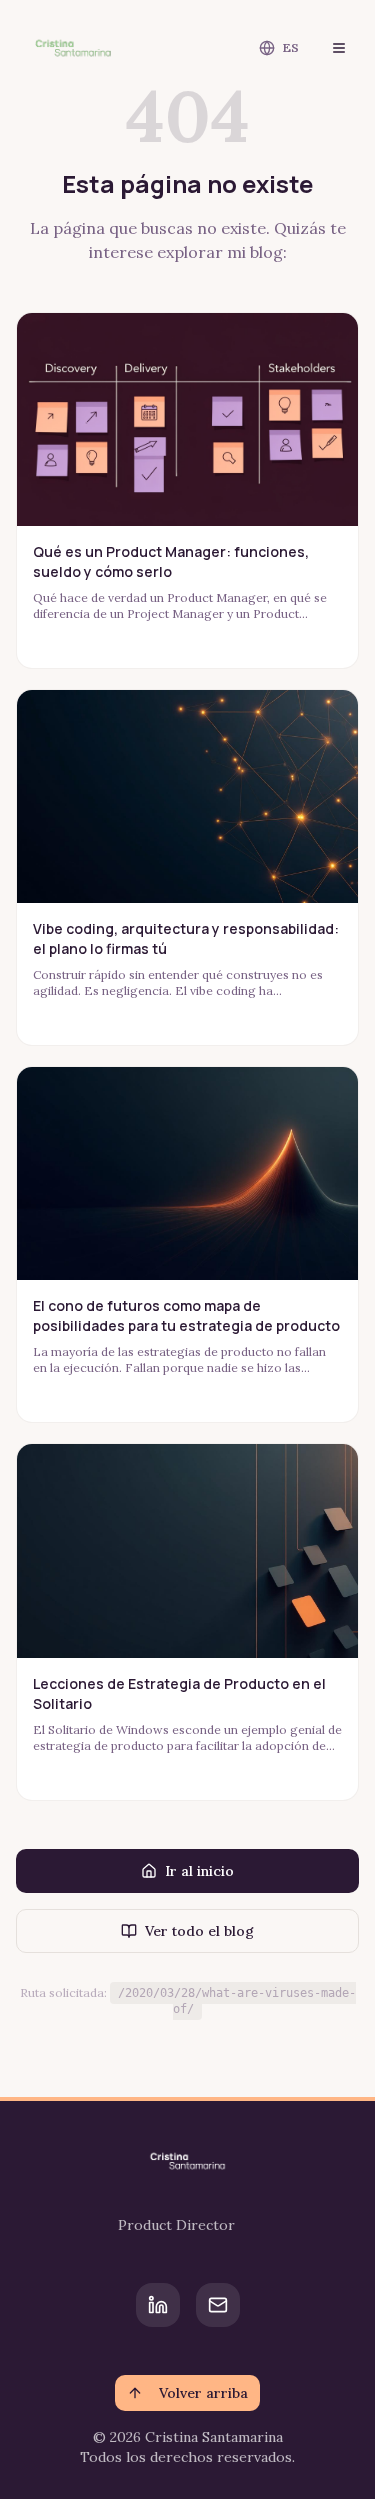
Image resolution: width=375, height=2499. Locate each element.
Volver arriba (203, 2393)
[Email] (218, 2305)
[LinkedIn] (158, 2305)
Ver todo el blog (199, 1931)
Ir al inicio (199, 1871)
